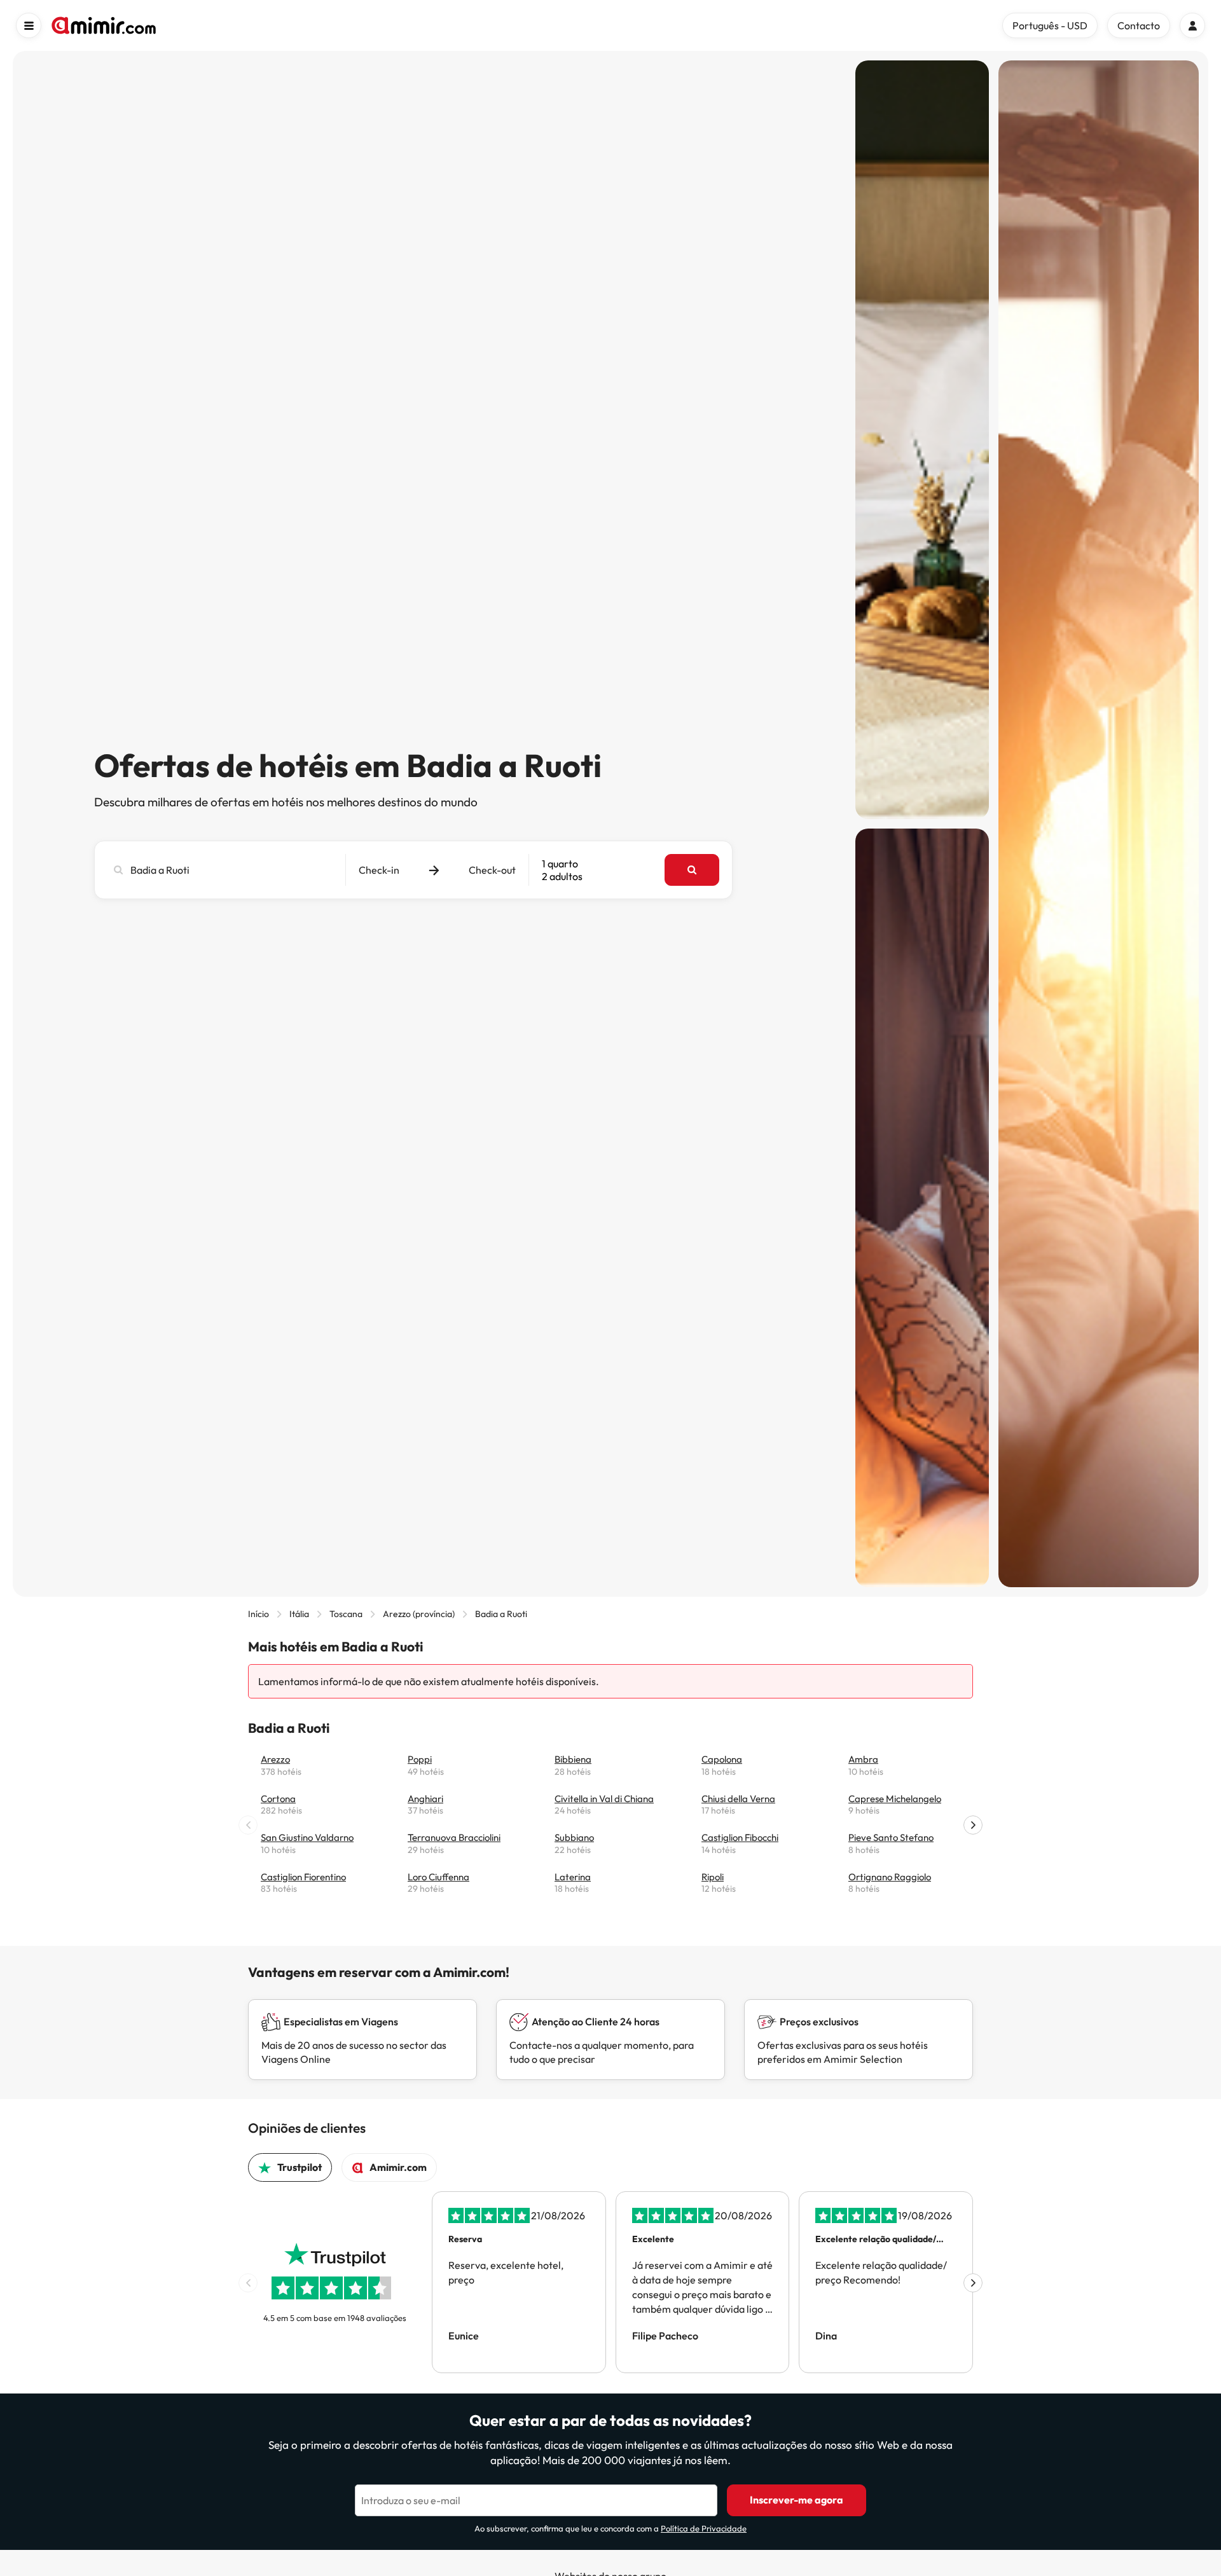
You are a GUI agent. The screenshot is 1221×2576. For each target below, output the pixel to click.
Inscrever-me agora (797, 2500)
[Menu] (29, 25)
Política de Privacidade (704, 2528)
